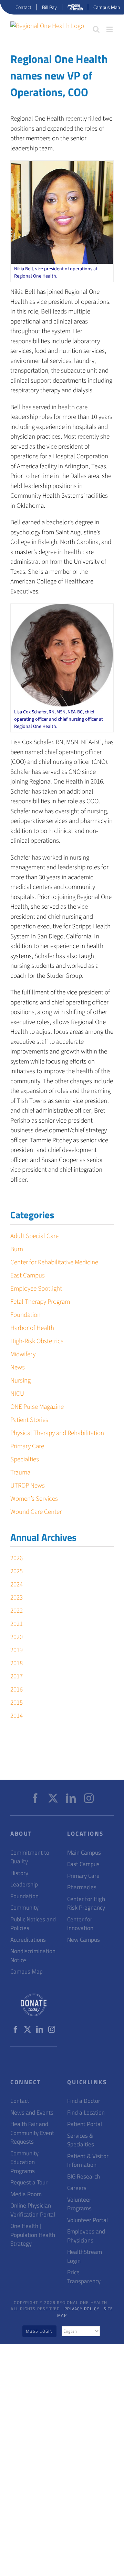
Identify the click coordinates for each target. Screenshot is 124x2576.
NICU (17, 1394)
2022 (17, 1611)
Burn (17, 1249)
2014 (17, 1716)
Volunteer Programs (79, 2204)
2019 (17, 1650)
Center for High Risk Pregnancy (86, 1904)
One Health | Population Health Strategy (33, 2235)
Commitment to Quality (30, 1857)
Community (24, 1908)
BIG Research (84, 2177)
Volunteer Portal (87, 2220)
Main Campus (84, 1853)
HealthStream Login (85, 2256)
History (19, 1873)
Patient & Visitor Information (88, 2161)
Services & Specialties (81, 2140)
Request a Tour (29, 2182)
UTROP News (28, 1486)
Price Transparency (84, 2277)
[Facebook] (35, 1798)
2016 (17, 1690)
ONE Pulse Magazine (37, 1407)
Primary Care (27, 1446)
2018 (17, 1663)
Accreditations (28, 1940)
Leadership (24, 1885)
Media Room (26, 2194)
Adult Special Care (34, 1236)
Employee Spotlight (36, 1289)
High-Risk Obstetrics (37, 1341)
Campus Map (27, 1972)
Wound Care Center (36, 1512)
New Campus (84, 1940)
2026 (17, 1558)
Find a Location (86, 2113)
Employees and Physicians (86, 2236)
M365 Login (39, 2331)
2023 (17, 1598)
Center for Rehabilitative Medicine (54, 1262)
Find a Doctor (84, 2101)
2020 (17, 1637)
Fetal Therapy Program (40, 1302)
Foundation (25, 1315)
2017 (17, 1676)
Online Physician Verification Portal (33, 2210)
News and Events (32, 2113)
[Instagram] (89, 1798)
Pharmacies (82, 1887)
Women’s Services (34, 1499)
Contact (20, 2101)
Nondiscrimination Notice (33, 1956)
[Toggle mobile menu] (110, 29)
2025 (17, 1571)
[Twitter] (53, 1798)
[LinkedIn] (71, 1798)
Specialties (25, 1459)
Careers (77, 2188)
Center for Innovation (80, 1924)
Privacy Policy (82, 2309)
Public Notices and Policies (33, 1924)
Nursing (20, 1381)
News (18, 1367)
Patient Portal (85, 2124)
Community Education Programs (24, 2162)
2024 (17, 1585)
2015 (17, 1703)
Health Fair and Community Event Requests (32, 2133)
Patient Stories (29, 1420)
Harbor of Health (32, 1328)
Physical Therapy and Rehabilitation (57, 1433)
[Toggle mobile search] (96, 29)
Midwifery (23, 1354)
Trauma (20, 1473)
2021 (17, 1624)
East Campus (28, 1276)
